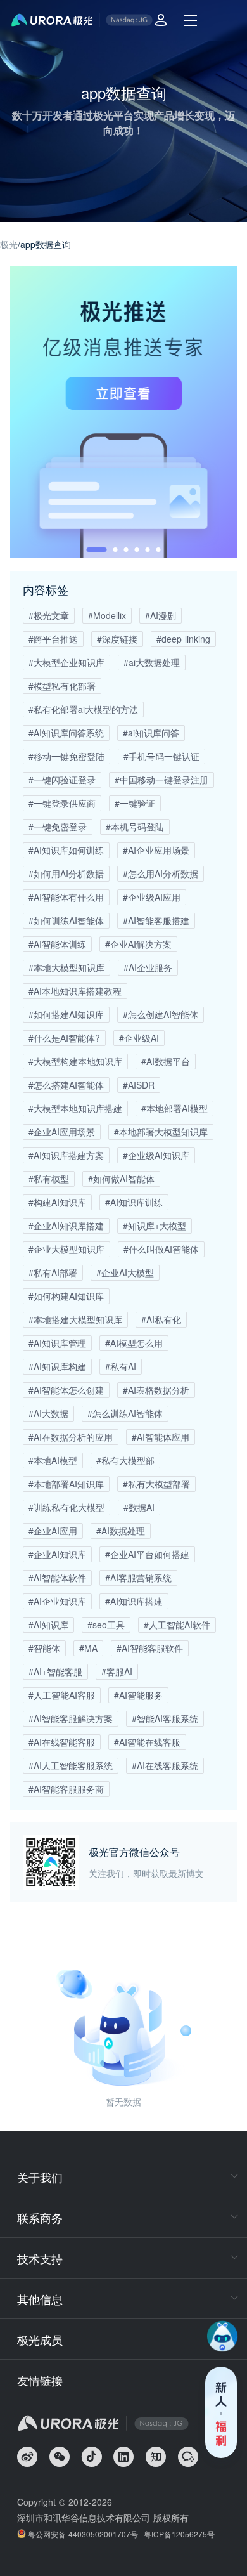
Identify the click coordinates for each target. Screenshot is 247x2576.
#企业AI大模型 (125, 1272)
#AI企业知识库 (57, 1601)
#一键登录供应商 (62, 803)
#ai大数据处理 (152, 662)
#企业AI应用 (53, 1531)
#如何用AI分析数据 (66, 873)
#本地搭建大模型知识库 (75, 1319)
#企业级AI (139, 1038)
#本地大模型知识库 (66, 967)
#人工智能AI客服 (62, 1695)
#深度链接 (117, 639)
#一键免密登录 (58, 827)
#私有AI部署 (53, 1272)
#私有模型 (49, 1179)
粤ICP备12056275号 (179, 2534)
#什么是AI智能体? (64, 1038)
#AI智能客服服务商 (66, 1789)
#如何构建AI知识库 (66, 1296)
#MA (88, 1648)
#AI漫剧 (161, 615)
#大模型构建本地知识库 (75, 1061)
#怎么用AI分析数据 (161, 873)
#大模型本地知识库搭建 (75, 1108)
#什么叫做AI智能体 (161, 1249)
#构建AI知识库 (57, 1202)
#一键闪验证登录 (62, 780)
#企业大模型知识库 (66, 1249)
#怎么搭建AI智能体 (66, 1085)
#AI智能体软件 (57, 1578)
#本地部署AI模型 (174, 1108)
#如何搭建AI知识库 (66, 1014)
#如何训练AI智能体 (66, 920)
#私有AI (121, 1366)
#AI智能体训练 (57, 944)
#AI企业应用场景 (156, 850)
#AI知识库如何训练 (66, 850)
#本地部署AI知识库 (66, 1484)
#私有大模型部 (125, 1460)
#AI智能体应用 (161, 1437)
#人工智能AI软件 (177, 1625)
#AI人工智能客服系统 (71, 1765)
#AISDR (139, 1085)
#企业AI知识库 (57, 1554)
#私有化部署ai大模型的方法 (83, 709)
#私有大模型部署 (156, 1484)
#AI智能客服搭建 (156, 920)
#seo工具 (106, 1625)
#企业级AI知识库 (156, 1155)
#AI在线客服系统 (165, 1765)
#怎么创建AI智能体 (161, 1014)
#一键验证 (135, 803)
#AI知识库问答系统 (66, 733)
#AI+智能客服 (55, 1671)
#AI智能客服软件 (150, 1648)
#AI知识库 (48, 1625)
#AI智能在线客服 (147, 1742)
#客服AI (117, 1671)
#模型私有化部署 (62, 686)
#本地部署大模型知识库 (161, 1132)
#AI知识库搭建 (134, 1601)
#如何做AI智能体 (121, 1179)
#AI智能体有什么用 (66, 897)
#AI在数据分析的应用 (71, 1437)
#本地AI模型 (53, 1460)
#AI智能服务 (138, 1695)
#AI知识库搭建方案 (66, 1155)
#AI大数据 (48, 1413)
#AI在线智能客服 (62, 1742)
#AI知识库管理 (57, 1343)
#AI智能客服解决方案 (71, 1718)
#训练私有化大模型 (66, 1507)
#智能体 (44, 1648)
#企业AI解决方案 (138, 944)
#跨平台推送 (53, 639)
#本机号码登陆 (135, 827)
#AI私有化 (161, 1319)
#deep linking (183, 639)
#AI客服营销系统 (138, 1578)
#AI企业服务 (148, 967)
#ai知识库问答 (151, 733)
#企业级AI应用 (152, 897)
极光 (9, 244)
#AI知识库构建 (57, 1366)
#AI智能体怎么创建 (66, 1390)
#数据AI (139, 1507)
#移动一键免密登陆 (66, 756)
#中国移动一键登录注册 (161, 780)
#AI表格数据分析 (156, 1390)
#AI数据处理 (121, 1531)
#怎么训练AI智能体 (125, 1413)
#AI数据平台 (166, 1061)
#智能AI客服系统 (165, 1718)
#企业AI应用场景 (62, 1132)
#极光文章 (49, 615)
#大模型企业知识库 (66, 662)
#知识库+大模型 (155, 1226)
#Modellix (107, 615)
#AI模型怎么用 (134, 1343)
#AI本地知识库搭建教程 (75, 991)
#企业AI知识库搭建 (66, 1226)
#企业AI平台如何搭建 (147, 1554)
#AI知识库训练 (134, 1202)
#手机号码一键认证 (161, 756)
